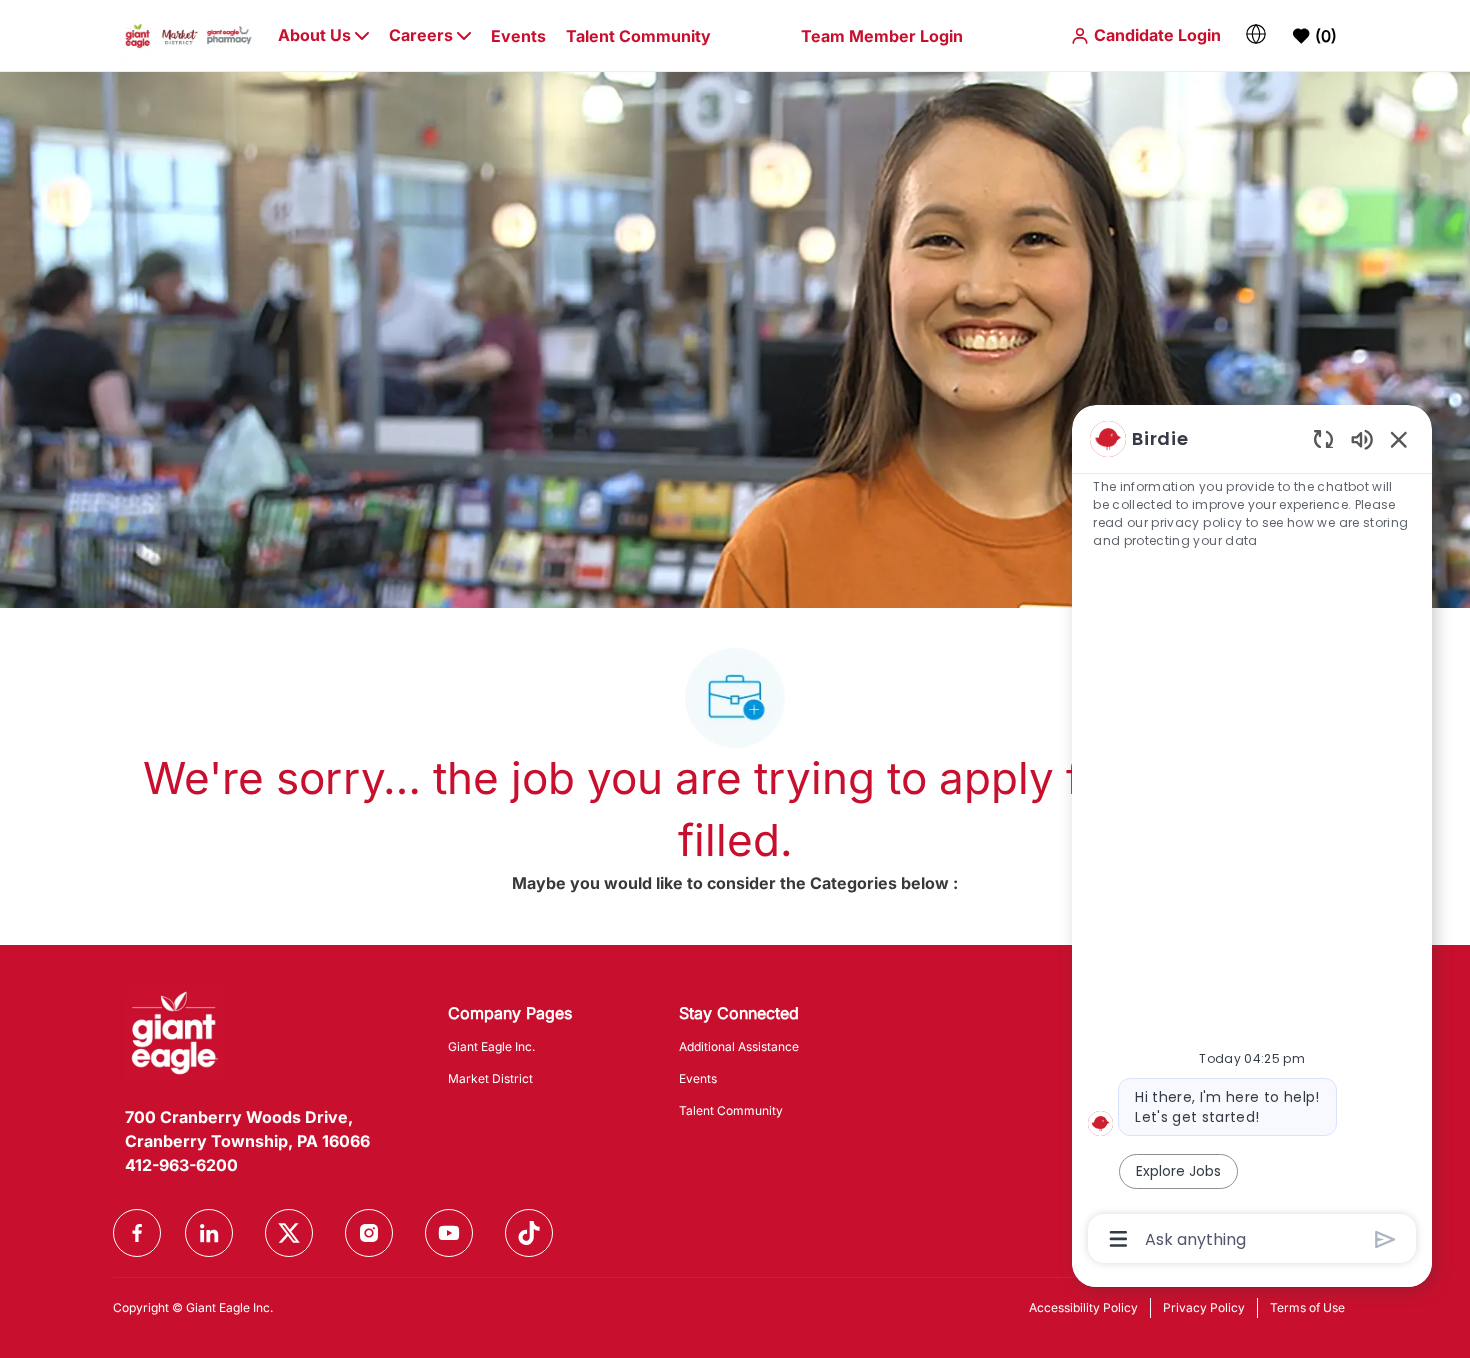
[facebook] (137, 1233)
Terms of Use (1307, 1307)
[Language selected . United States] (1256, 34)
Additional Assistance (739, 1046)
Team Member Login (882, 36)
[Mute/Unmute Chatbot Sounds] (1362, 438)
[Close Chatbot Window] (1399, 439)
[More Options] (1118, 1239)
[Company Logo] (188, 34)
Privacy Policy (1204, 1307)
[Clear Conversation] (1323, 438)
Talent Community (638, 36)
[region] (1252, 837)
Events (518, 36)
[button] (1145, 35)
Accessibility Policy (1083, 1307)
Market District (490, 1078)
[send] (1385, 1239)
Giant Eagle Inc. (491, 1046)
